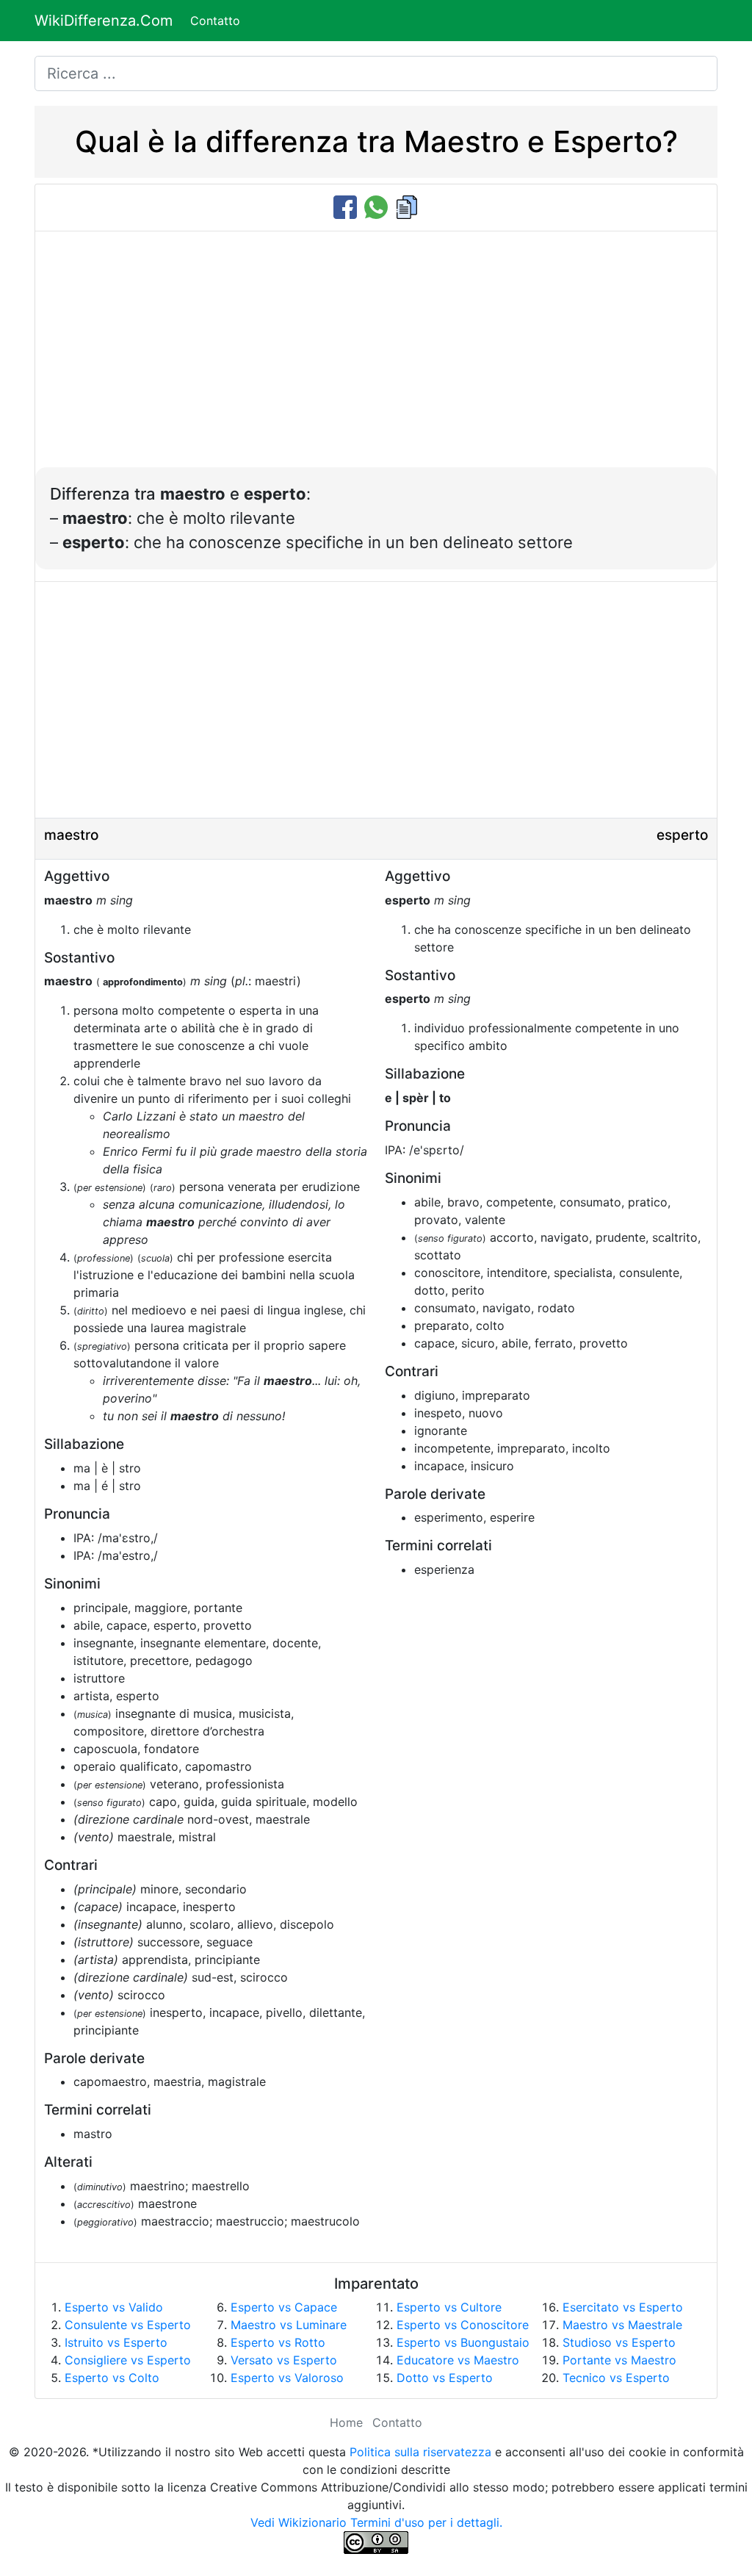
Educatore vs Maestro (458, 2360)
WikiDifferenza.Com (104, 21)
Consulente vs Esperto (128, 2325)
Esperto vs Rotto (278, 2342)
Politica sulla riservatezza (420, 2452)
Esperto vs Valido (114, 2307)
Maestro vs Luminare (289, 2325)
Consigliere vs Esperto (128, 2360)
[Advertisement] (376, 357)
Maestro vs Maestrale (622, 2325)
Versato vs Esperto (284, 2360)
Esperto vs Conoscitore (463, 2325)
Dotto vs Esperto (445, 2378)
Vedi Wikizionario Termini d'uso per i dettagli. (376, 2522)
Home (346, 2422)
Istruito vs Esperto (116, 2342)
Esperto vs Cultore (449, 2307)
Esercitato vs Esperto (623, 2307)
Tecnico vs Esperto (616, 2378)
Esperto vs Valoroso (287, 2378)
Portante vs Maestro (619, 2360)
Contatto (215, 21)
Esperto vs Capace (284, 2307)
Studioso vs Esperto (619, 2342)
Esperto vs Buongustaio (463, 2342)
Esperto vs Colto (112, 2378)
